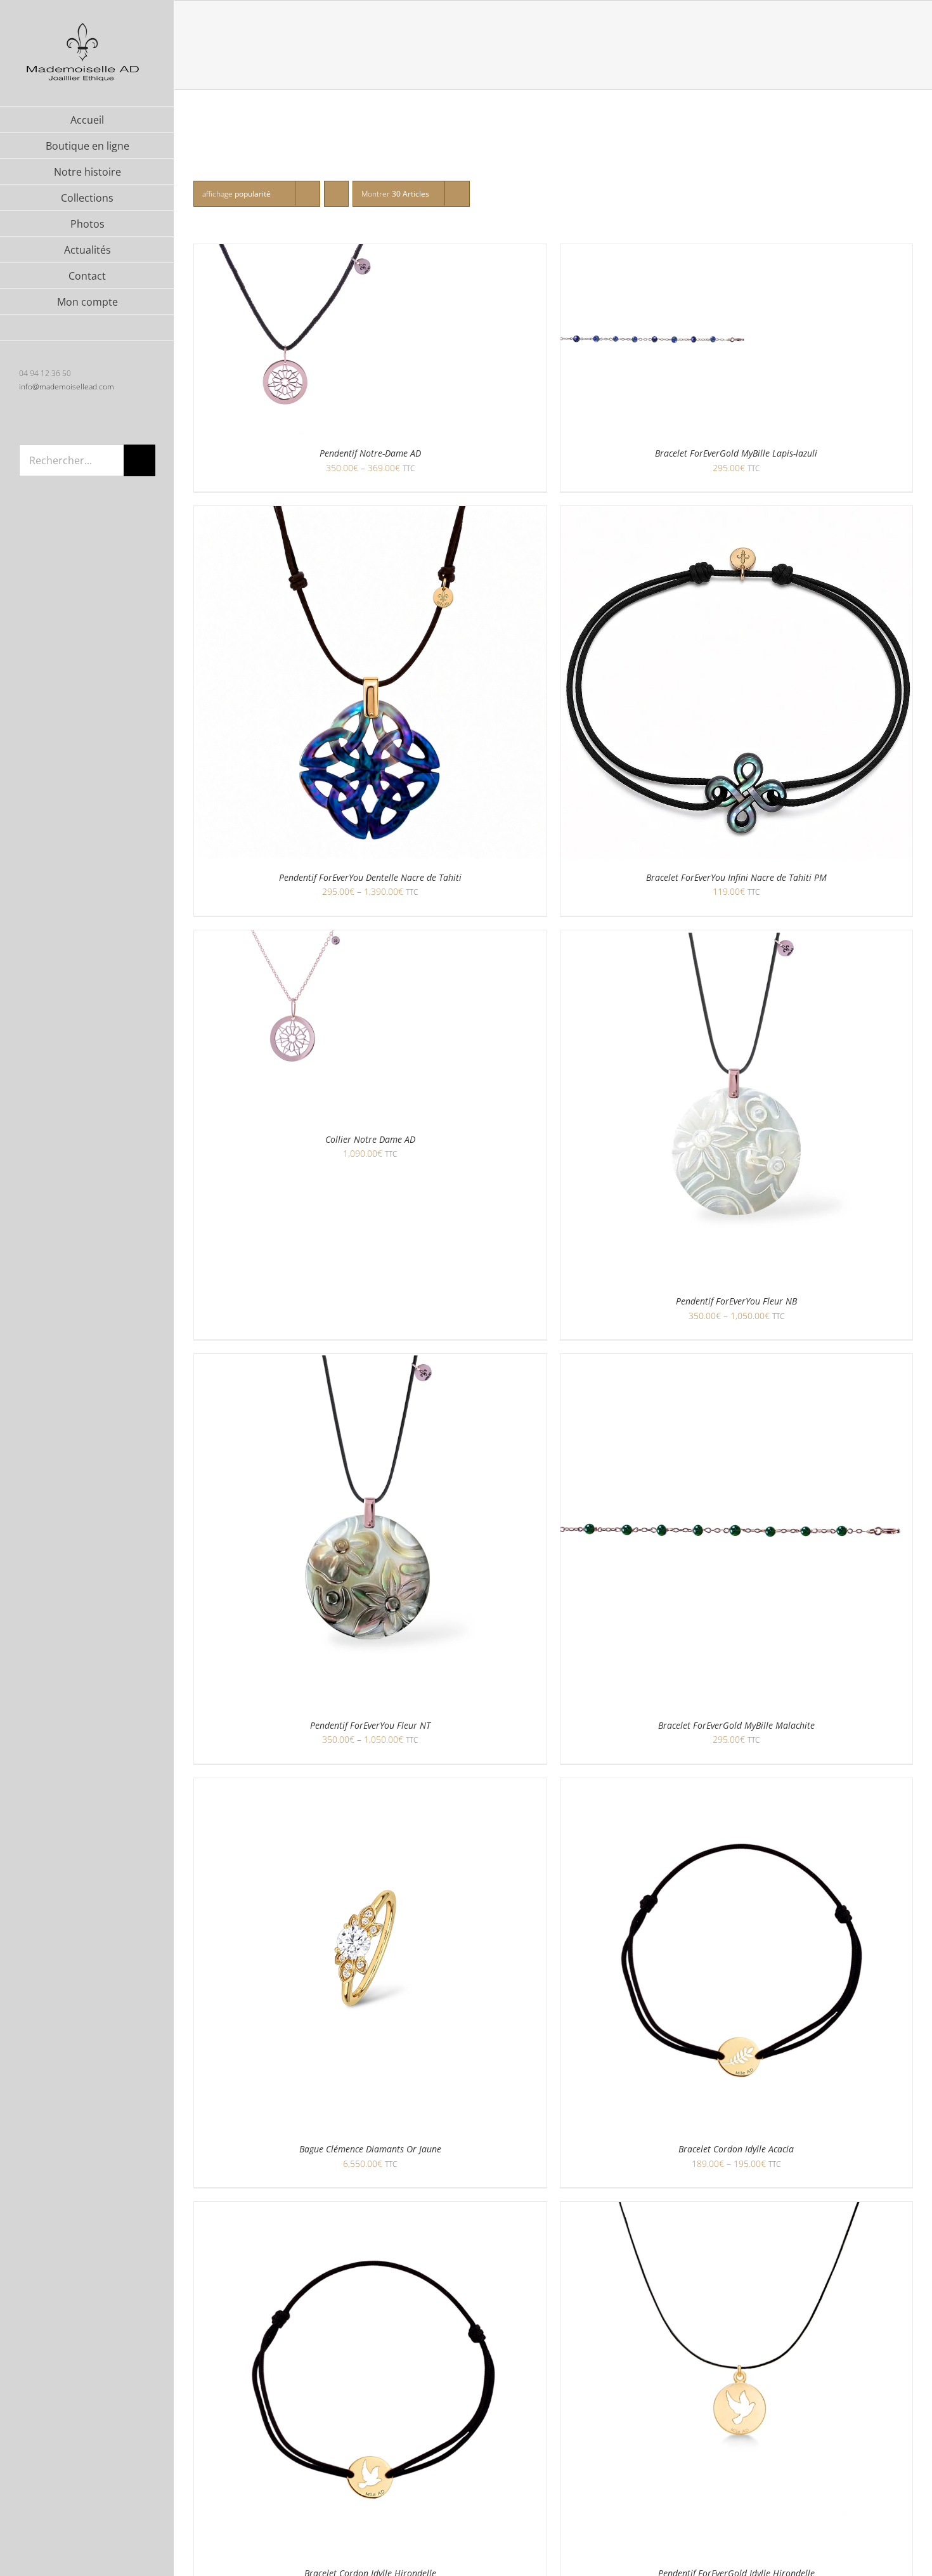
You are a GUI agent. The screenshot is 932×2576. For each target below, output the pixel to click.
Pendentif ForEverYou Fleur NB (736, 1301)
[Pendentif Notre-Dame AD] (289, 252)
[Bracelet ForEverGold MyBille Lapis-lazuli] (656, 252)
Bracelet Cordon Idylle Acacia (736, 2149)
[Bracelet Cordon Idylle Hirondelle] (370, 2210)
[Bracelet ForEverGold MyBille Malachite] (737, 1362)
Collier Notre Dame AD (370, 1139)
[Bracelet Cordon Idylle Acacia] (737, 1786)
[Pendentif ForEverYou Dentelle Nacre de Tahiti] (370, 514)
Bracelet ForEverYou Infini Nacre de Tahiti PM (736, 877)
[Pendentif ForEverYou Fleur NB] (737, 938)
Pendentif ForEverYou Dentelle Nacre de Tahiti (370, 877)
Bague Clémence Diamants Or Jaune (370, 2149)
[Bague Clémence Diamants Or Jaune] (370, 1786)
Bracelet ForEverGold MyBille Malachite (736, 1725)
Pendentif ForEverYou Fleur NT (370, 1725)
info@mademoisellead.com (67, 387)
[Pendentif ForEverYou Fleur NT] (370, 1362)
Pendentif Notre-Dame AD (370, 453)
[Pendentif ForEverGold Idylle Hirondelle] (737, 2210)
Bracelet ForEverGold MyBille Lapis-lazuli (736, 453)
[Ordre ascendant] (336, 194)
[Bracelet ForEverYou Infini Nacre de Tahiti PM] (737, 514)
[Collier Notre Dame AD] (289, 938)
